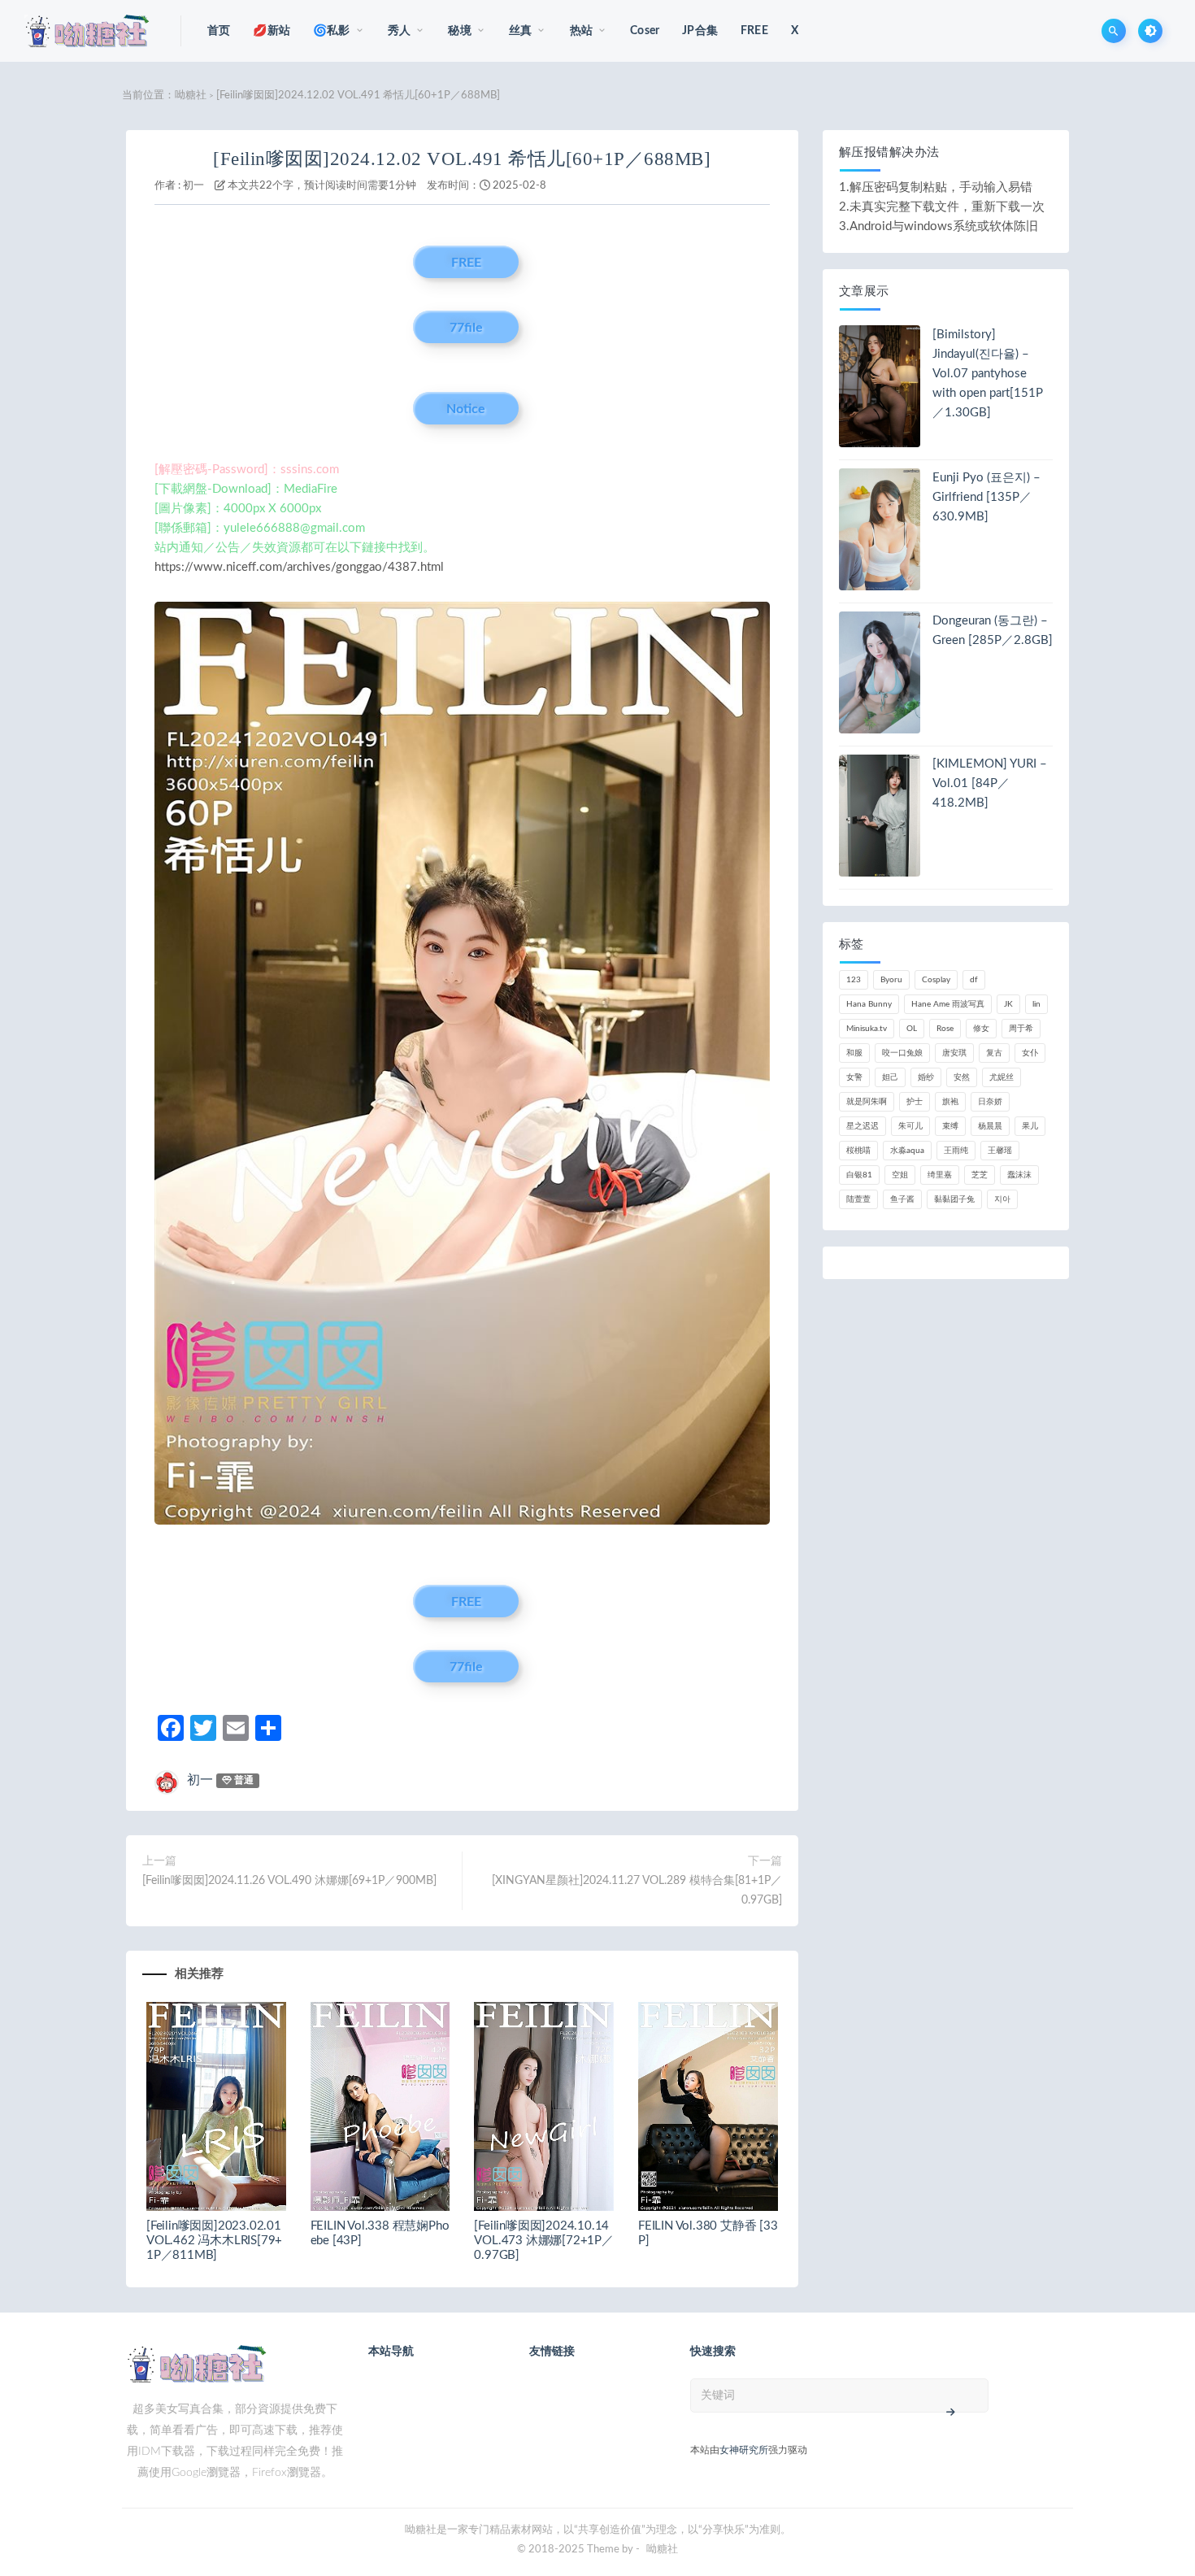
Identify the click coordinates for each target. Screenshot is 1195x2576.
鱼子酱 (902, 1199)
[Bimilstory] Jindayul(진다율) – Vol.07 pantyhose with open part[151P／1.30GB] (988, 374)
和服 (854, 1053)
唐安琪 (954, 1053)
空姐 (900, 1175)
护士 (915, 1102)
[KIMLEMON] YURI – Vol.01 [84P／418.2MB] (990, 783)
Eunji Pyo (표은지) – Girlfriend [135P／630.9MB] (986, 497)
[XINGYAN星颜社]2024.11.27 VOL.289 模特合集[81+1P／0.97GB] (637, 1891)
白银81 (859, 1175)
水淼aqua (907, 1151)
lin (1036, 1004)
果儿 (1030, 1126)
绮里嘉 (940, 1175)
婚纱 (926, 1077)
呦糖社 (191, 96)
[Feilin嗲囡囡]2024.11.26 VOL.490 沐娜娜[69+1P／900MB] (289, 1881)
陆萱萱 (858, 1199)
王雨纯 (956, 1151)
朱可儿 (910, 1126)
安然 (962, 1077)
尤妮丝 (1002, 1077)
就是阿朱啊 (867, 1102)
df (974, 980)
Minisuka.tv (867, 1029)
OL (912, 1029)
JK (1008, 1004)
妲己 (890, 1077)
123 (854, 980)
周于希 (1021, 1029)
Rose (945, 1029)
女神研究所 (744, 2450)
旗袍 (950, 1102)
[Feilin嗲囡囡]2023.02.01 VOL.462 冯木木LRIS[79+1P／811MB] (214, 2241)
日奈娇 (990, 1102)
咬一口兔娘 (902, 1053)
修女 (981, 1029)
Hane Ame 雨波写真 (948, 1004)
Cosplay (936, 980)
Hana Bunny (869, 1004)
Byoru (891, 980)
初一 (193, 186)
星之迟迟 (863, 1126)
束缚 (950, 1126)
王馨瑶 (1000, 1151)
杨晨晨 (990, 1126)
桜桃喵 (858, 1151)
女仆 (1030, 1053)
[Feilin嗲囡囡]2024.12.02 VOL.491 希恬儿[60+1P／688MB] (462, 159)
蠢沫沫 (1019, 1175)
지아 (1002, 1199)
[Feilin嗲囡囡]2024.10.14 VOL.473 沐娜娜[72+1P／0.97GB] (543, 2241)
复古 (994, 1053)
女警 (854, 1077)
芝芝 (980, 1175)
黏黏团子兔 (954, 1199)
